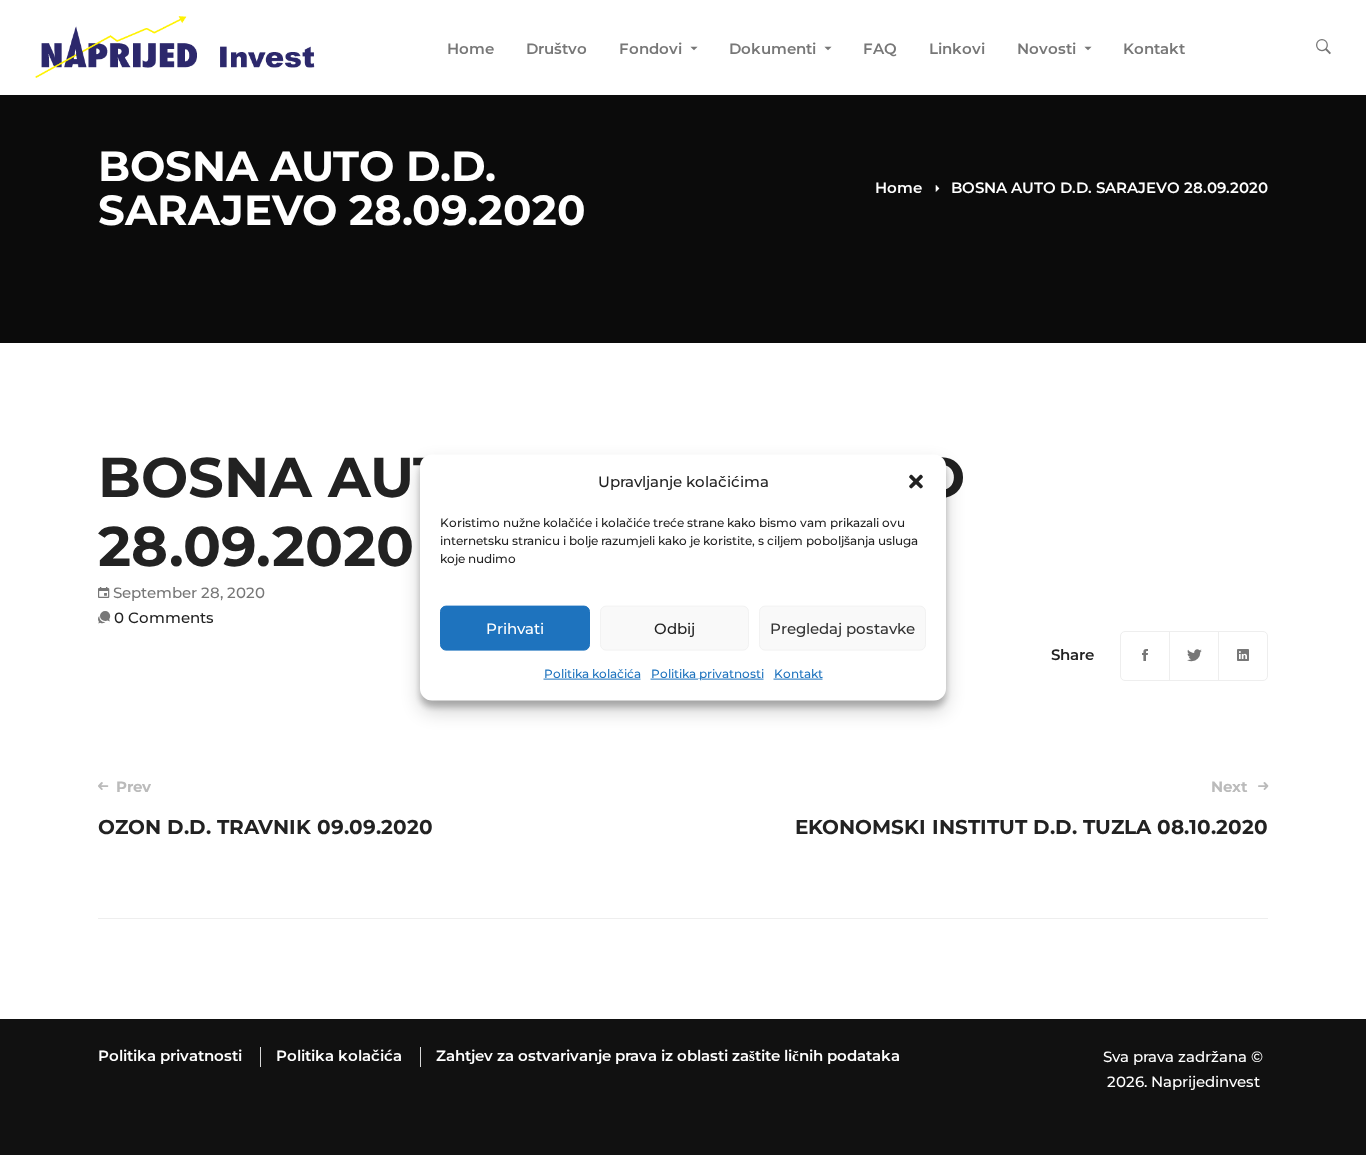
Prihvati (515, 628)
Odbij (674, 628)
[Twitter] (1194, 656)
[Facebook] (1145, 656)
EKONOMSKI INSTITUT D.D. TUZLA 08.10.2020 (1031, 808)
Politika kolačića (592, 673)
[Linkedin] (1243, 656)
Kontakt (798, 673)
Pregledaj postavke (842, 628)
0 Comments (164, 617)
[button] (916, 482)
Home (898, 187)
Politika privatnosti (707, 673)
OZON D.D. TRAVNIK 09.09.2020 (265, 808)
